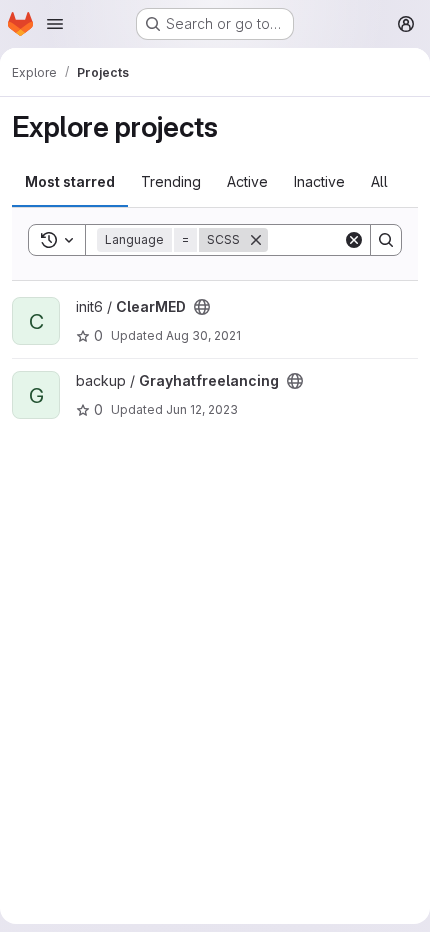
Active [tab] (247, 181)
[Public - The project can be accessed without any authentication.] (202, 307)
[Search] (386, 240)
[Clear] (354, 240)
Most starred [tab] (70, 181)
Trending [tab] (171, 181)
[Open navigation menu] (55, 24)
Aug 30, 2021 (203, 335)
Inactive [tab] (319, 181)
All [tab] (379, 181)
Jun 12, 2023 (202, 409)
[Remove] (256, 240)
